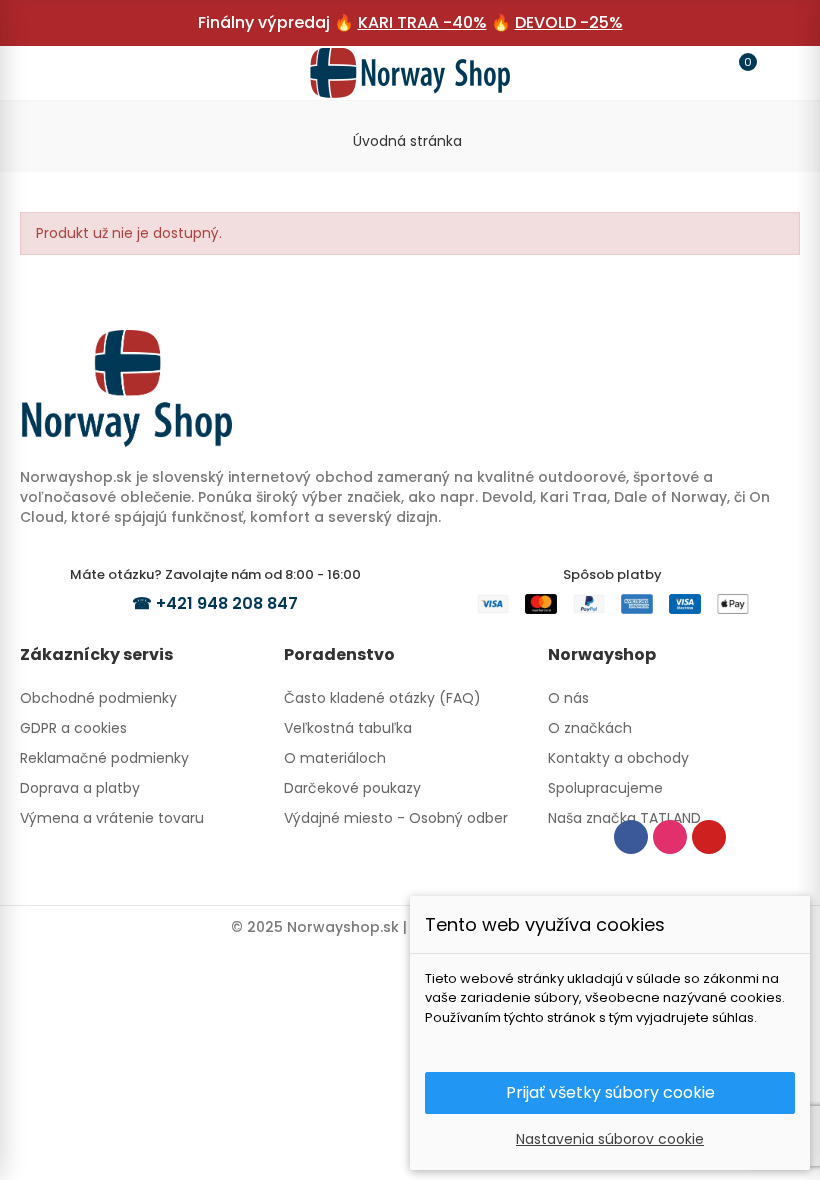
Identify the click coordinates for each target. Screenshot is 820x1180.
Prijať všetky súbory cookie (610, 1092)
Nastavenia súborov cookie (610, 1139)
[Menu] (44, 73)
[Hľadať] (82, 72)
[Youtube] (709, 837)
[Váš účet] (776, 73)
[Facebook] (631, 837)
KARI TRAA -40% (422, 22)
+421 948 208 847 (227, 603)
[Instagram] (670, 837)
